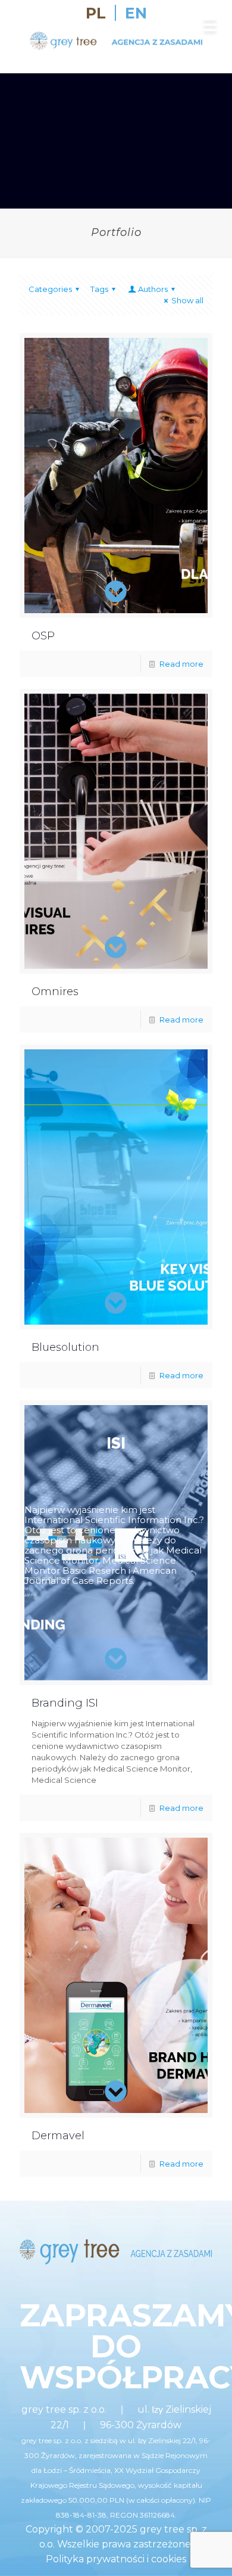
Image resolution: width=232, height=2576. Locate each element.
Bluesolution (65, 1347)
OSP (43, 636)
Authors (153, 289)
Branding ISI (65, 1703)
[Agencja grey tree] (116, 49)
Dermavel (58, 2136)
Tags (99, 289)
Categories (50, 289)
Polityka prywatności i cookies (116, 2559)
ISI (116, 1443)
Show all (187, 300)
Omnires (55, 992)
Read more (181, 664)
